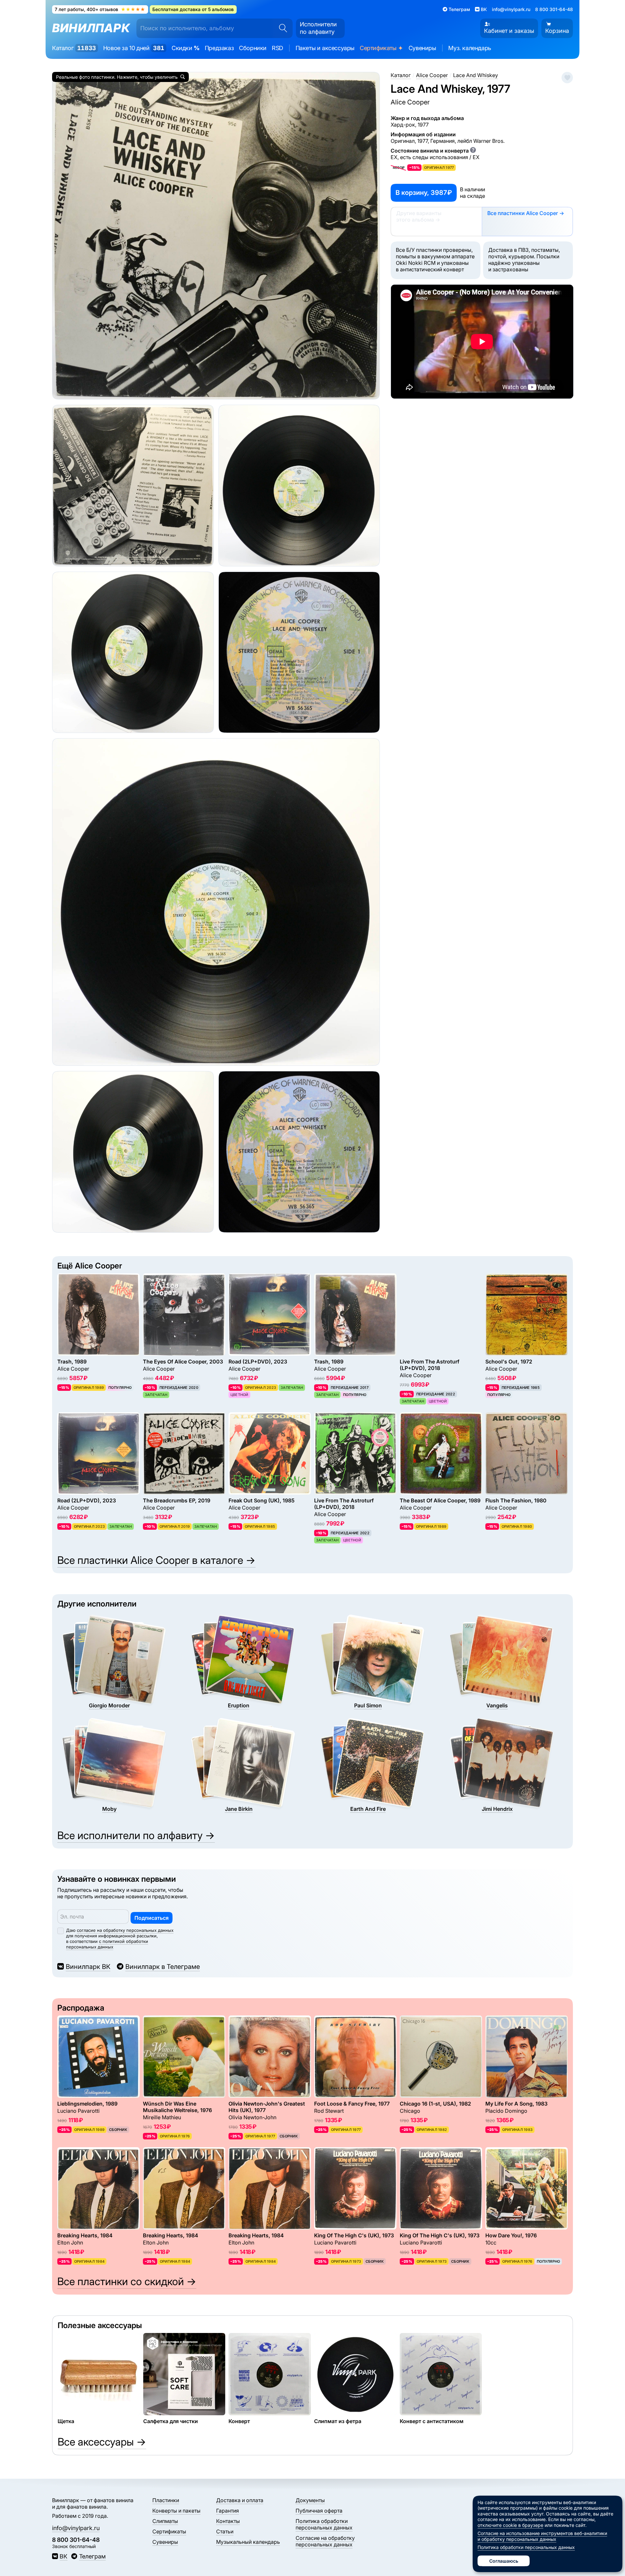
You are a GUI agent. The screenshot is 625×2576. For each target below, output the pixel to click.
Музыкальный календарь (248, 2542)
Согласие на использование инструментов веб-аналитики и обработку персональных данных (542, 2536)
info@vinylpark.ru (511, 9)
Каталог (74, 48)
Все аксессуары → (102, 2442)
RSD (278, 48)
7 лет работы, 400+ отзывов (100, 9)
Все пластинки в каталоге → (156, 1560)
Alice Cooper (410, 102)
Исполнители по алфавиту (318, 28)
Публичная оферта (319, 2511)
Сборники (253, 48)
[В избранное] (567, 78)
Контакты (228, 2521)
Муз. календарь (470, 48)
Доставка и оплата (240, 2500)
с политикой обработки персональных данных (107, 1944)
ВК (63, 2556)
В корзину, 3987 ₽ (424, 193)
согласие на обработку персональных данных (125, 1930)
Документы (310, 2500)
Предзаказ (219, 48)
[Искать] (281, 28)
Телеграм (92, 2556)
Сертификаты (382, 48)
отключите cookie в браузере (510, 2525)
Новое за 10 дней (134, 48)
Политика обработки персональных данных (324, 2524)
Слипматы (165, 2521)
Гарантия (228, 2511)
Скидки (186, 48)
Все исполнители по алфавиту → (136, 1835)
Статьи (225, 2531)
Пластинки (166, 2500)
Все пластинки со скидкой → (127, 2281)
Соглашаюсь (504, 2561)
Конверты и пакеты (176, 2511)
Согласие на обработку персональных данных (325, 2541)
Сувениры (422, 48)
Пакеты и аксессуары (325, 48)
